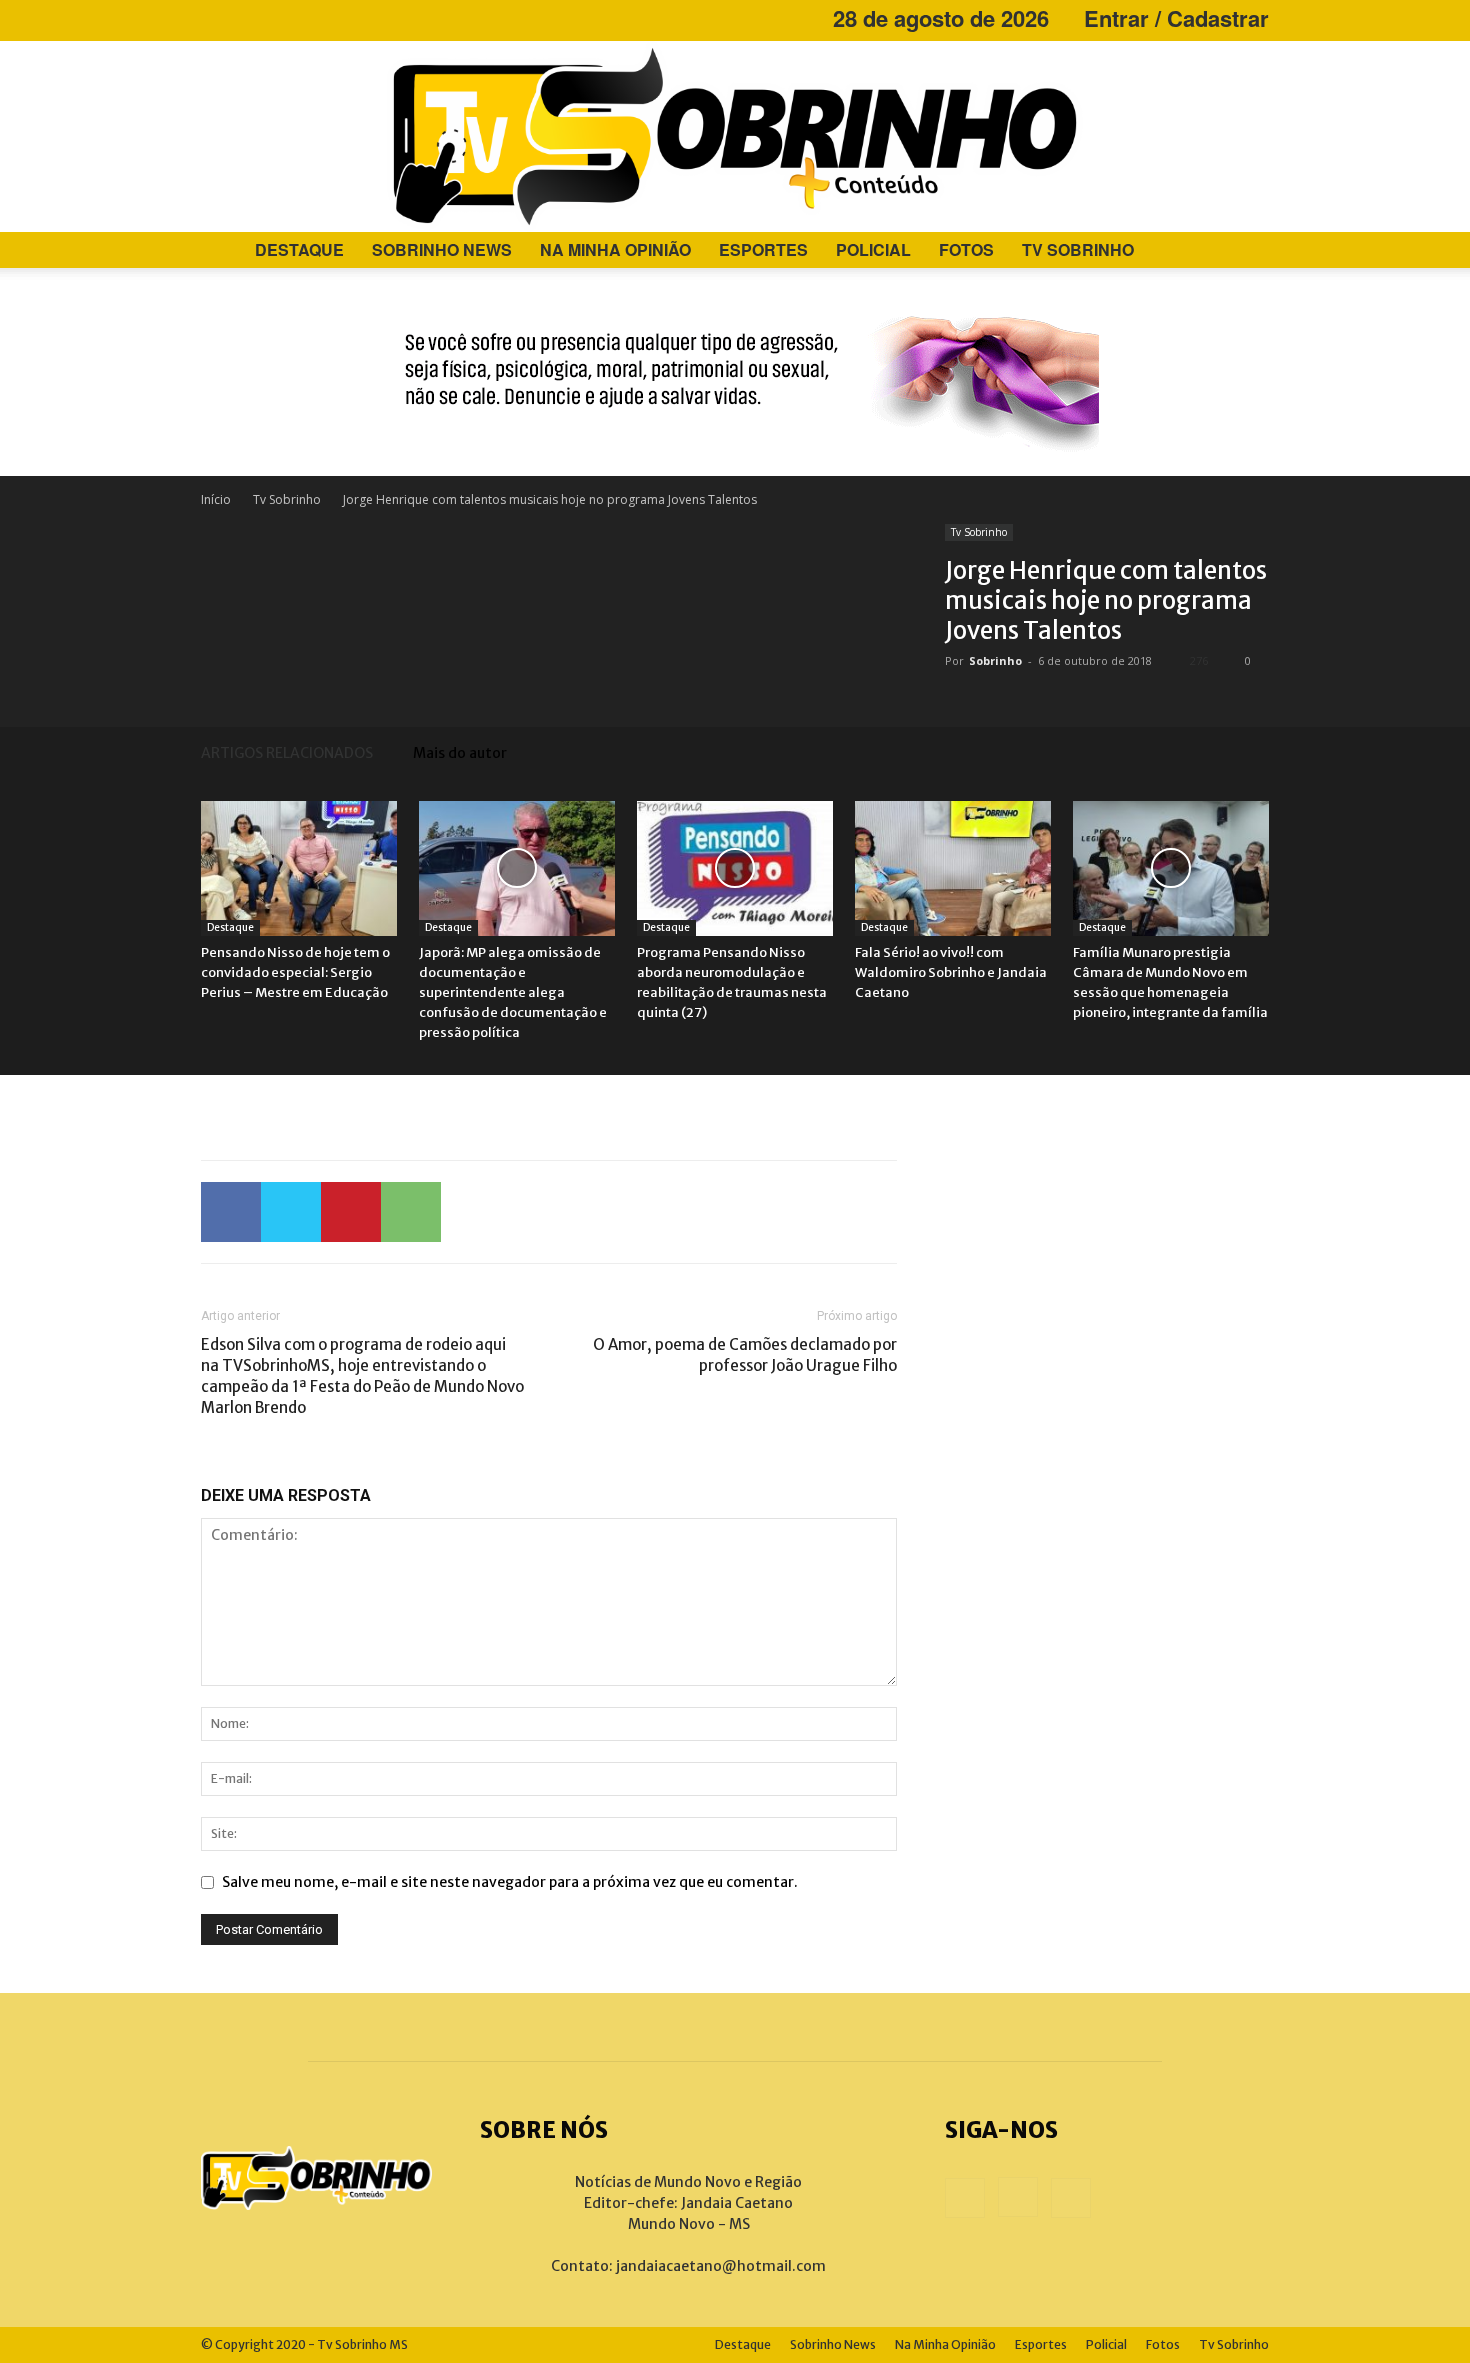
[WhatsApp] (411, 1212)
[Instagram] (249, 18)
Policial (873, 249)
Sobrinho (995, 660)
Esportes (763, 249)
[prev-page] (1229, 752)
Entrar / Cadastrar (1176, 18)
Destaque (299, 249)
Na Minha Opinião (615, 249)
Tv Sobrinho (1078, 249)
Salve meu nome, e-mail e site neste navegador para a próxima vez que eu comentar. (510, 1882)
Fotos (966, 249)
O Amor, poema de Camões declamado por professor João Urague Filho (745, 1355)
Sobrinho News (442, 249)
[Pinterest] (351, 1212)
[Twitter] (291, 1212)
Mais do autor (460, 753)
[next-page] (1259, 752)
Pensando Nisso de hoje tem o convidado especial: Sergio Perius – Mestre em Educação (295, 972)
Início (216, 499)
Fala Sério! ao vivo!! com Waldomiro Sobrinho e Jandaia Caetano (951, 972)
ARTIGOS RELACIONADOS (287, 753)
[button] (1245, 251)
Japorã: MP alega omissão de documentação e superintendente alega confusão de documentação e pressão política (513, 992)
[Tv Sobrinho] (735, 136)
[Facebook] (216, 18)
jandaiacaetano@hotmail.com (721, 2266)
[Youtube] (282, 18)
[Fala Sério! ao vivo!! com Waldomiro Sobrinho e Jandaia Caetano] (953, 868)
